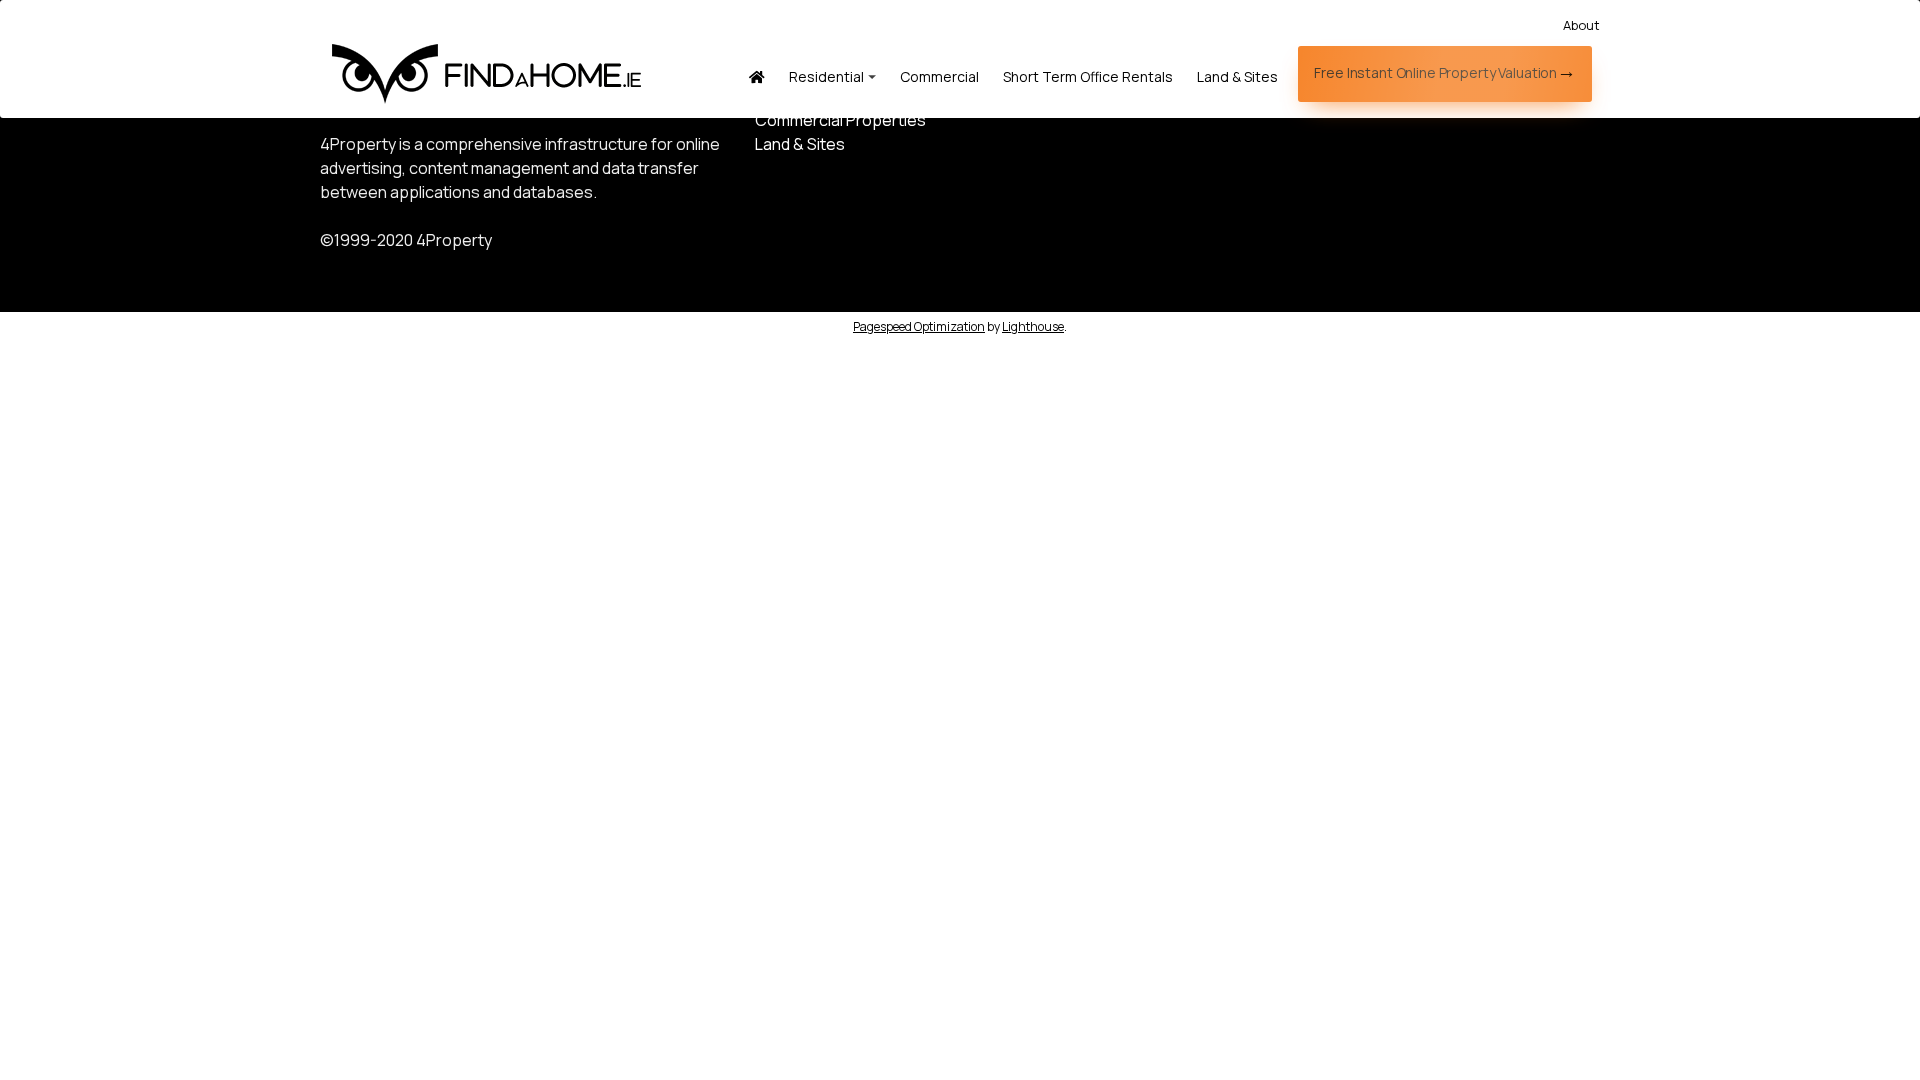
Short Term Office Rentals (1088, 76)
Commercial (939, 76)
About (1581, 25)
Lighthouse (1033, 326)
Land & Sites (1237, 76)
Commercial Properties (840, 120)
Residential (826, 76)
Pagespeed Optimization (919, 326)
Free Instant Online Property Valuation (1435, 72)
